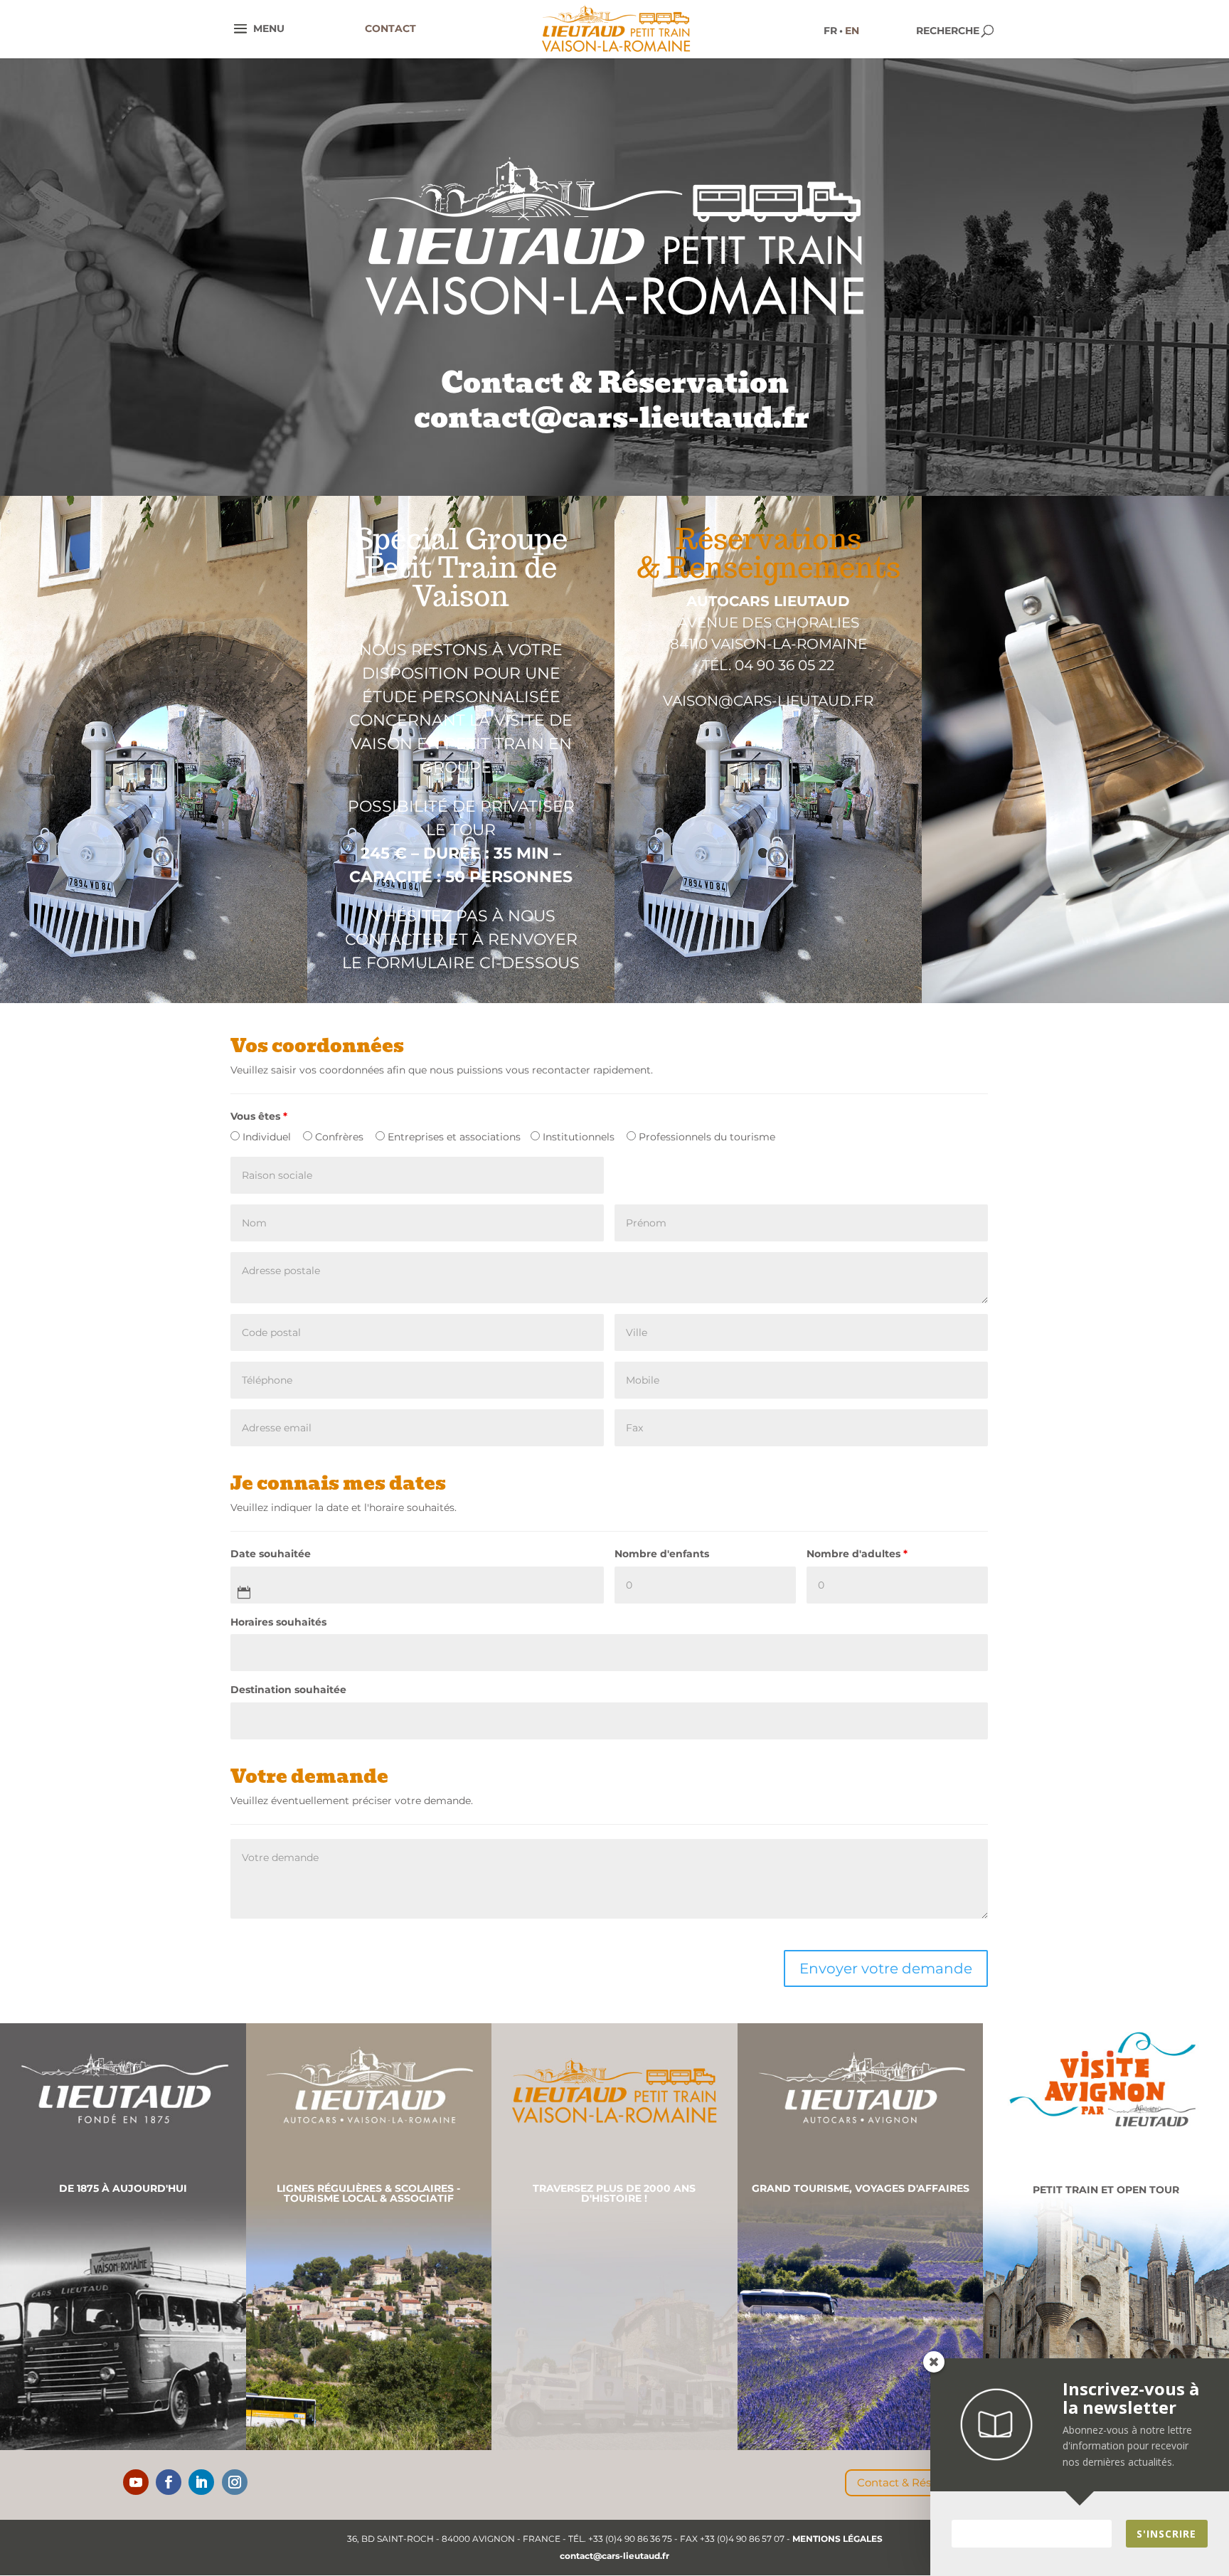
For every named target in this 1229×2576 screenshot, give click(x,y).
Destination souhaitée (288, 1690)
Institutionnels (577, 1137)
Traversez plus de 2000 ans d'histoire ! (614, 2193)
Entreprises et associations (453, 1137)
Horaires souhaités (278, 1622)
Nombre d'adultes (857, 1554)
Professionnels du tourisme (706, 1137)
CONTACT (390, 28)
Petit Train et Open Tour (1106, 2190)
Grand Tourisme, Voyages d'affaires (861, 2188)
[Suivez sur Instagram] (235, 2482)
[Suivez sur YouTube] (136, 2482)
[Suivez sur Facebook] (169, 2482)
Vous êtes (259, 1116)
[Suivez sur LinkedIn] (201, 2482)
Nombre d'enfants (662, 1554)
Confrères (338, 1137)
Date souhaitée (271, 1554)
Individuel (265, 1137)
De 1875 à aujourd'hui (123, 2188)
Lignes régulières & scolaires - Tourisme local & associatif (368, 2193)
